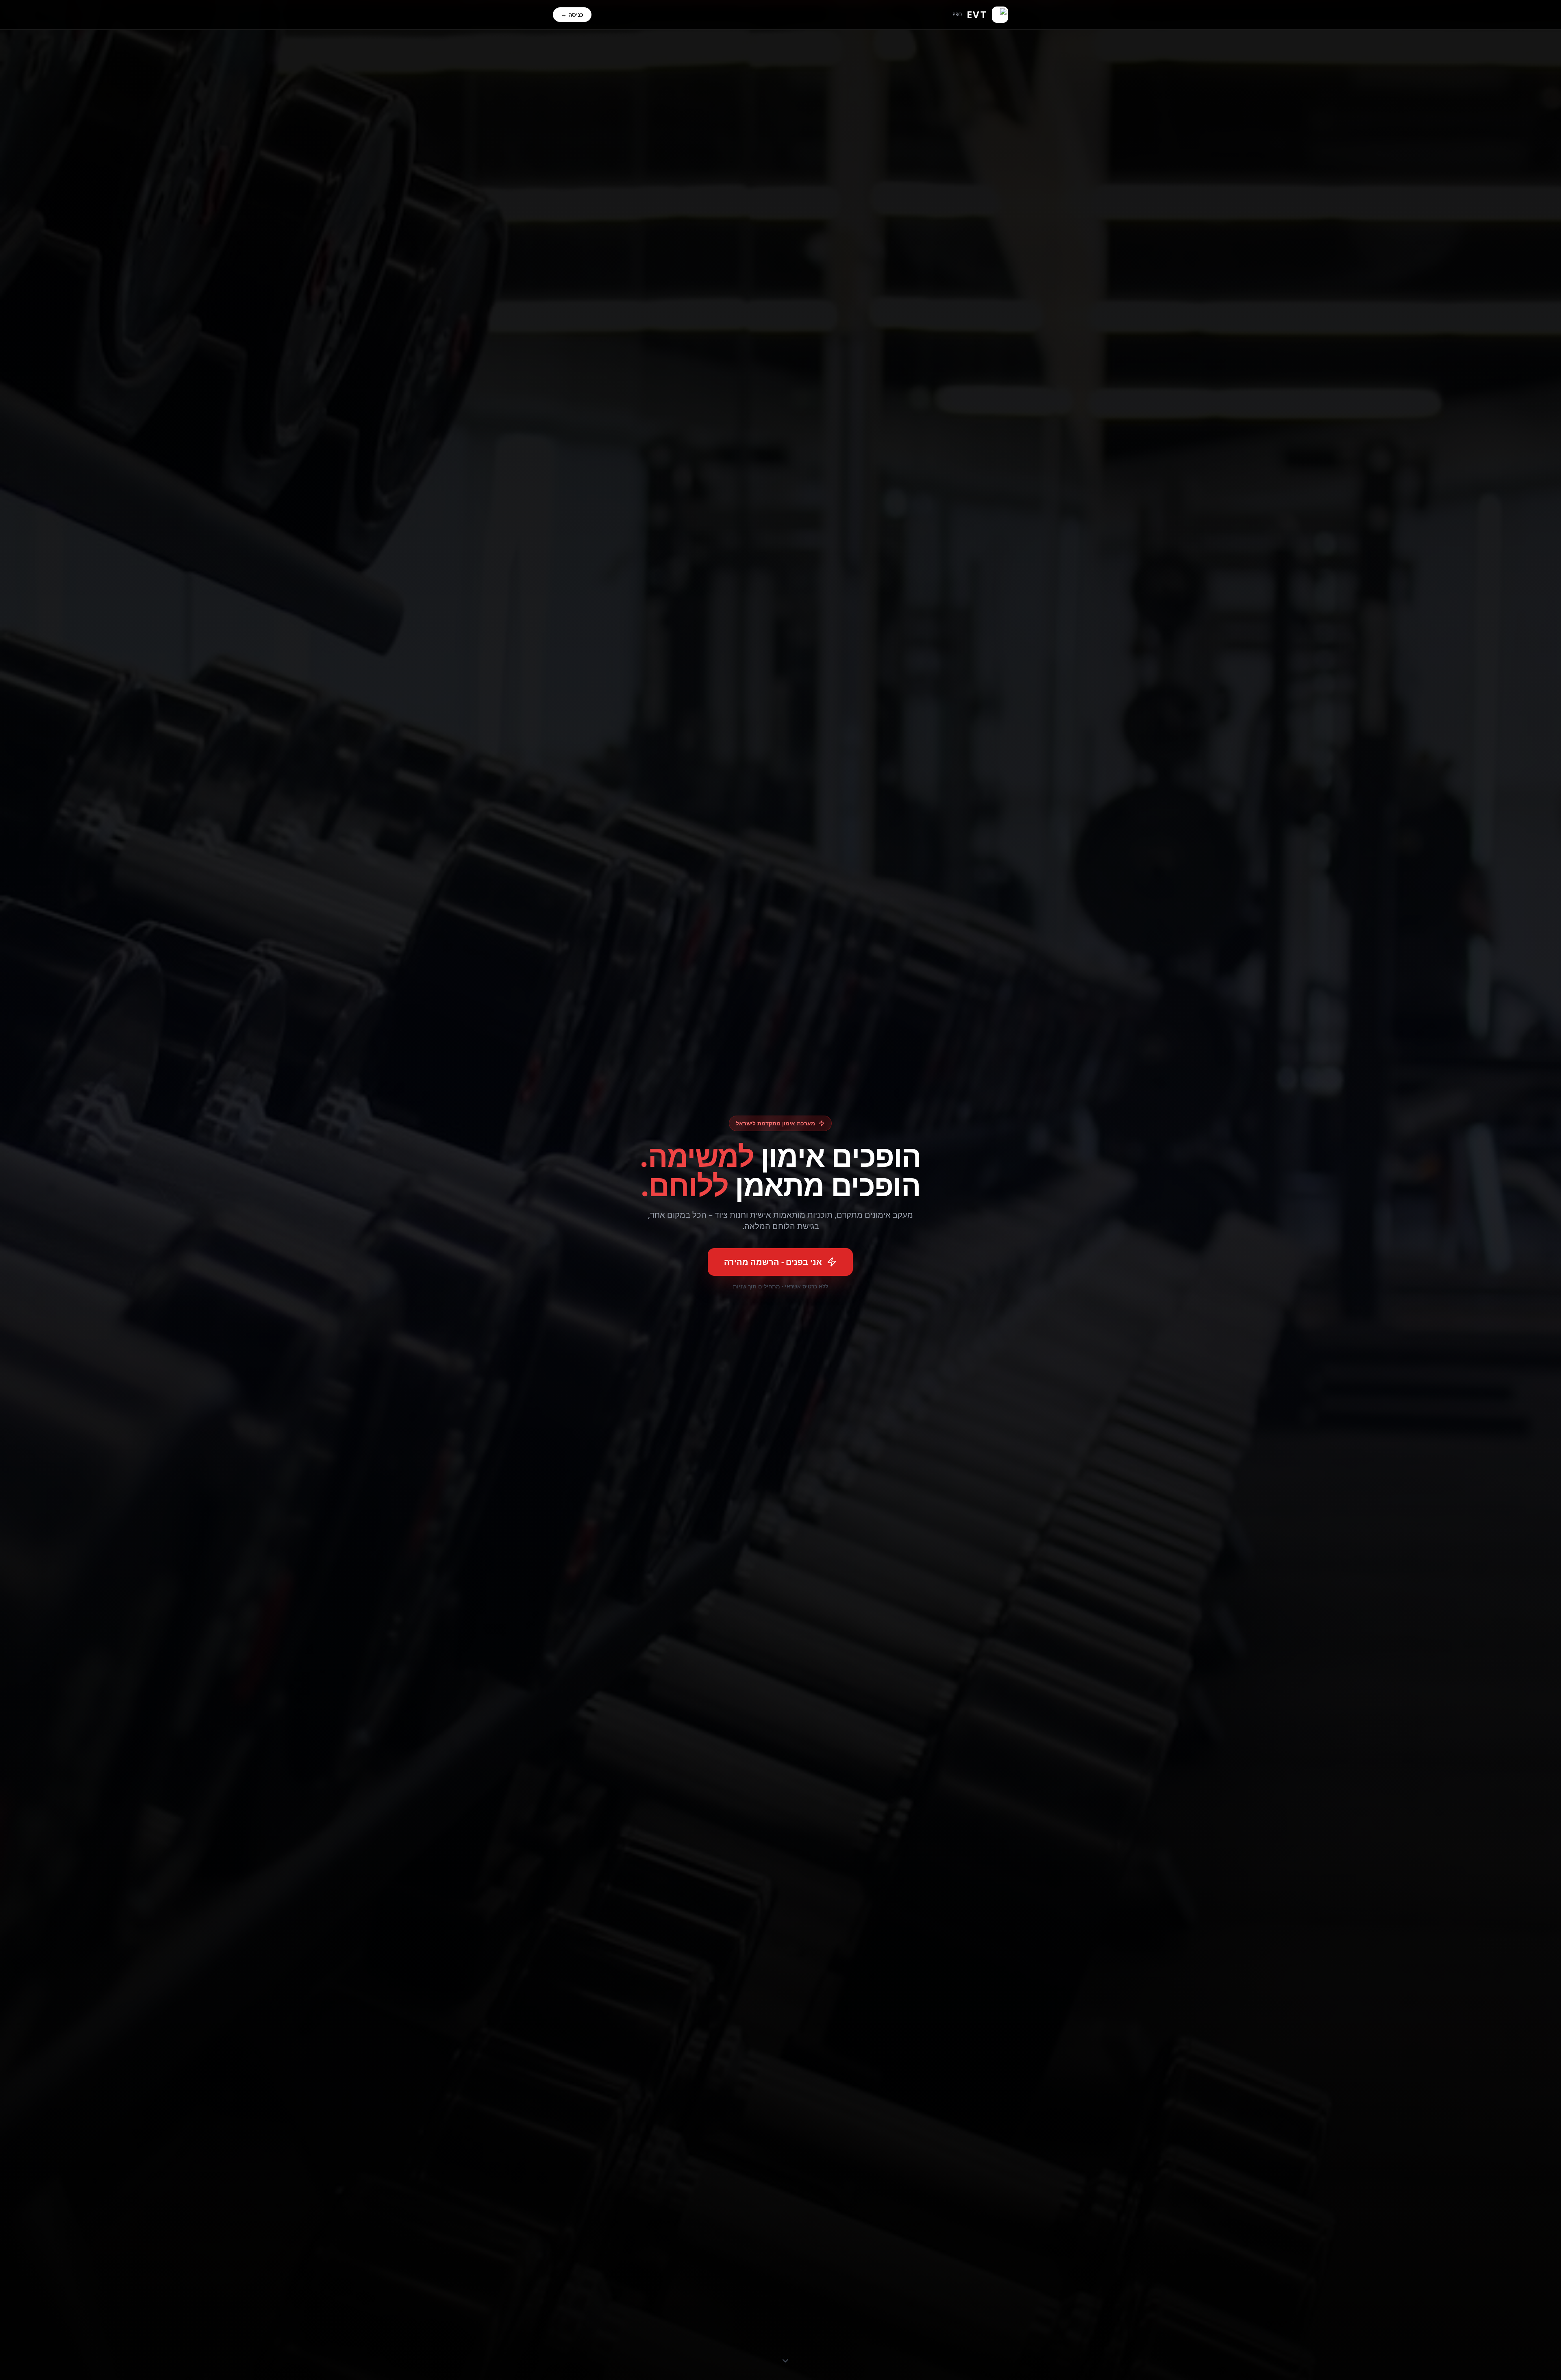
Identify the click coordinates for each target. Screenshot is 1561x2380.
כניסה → (572, 14)
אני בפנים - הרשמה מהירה (773, 1262)
